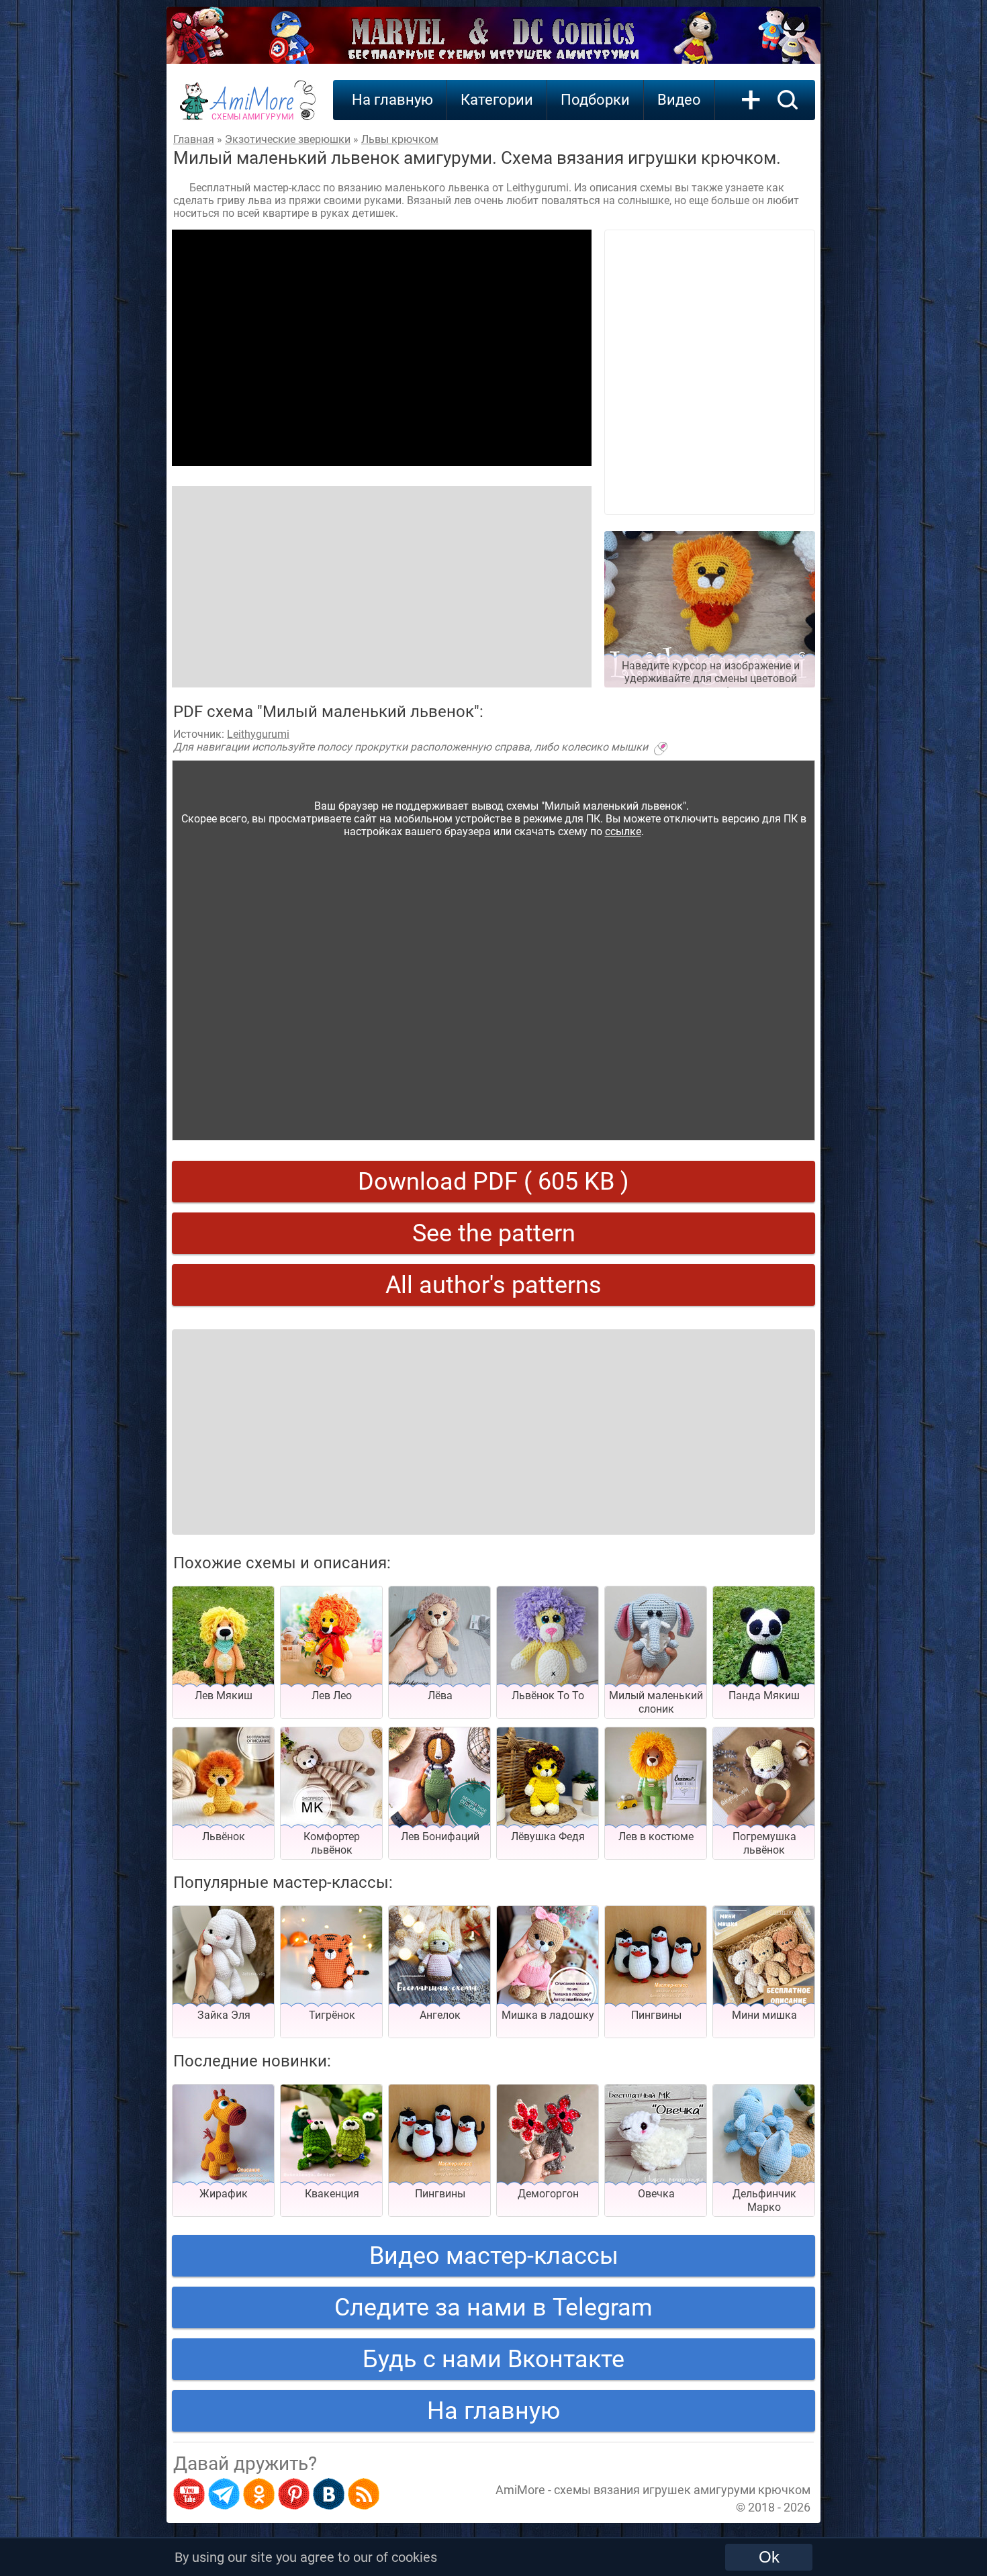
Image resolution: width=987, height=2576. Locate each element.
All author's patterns (493, 1285)
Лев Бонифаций (440, 1836)
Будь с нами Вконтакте (493, 2359)
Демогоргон (548, 2194)
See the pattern (494, 1233)
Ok (769, 2557)
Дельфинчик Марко (764, 2200)
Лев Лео (332, 1696)
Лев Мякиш (224, 1696)
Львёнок (224, 1836)
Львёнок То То (548, 1696)
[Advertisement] (382, 348)
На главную (392, 100)
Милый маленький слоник (656, 1702)
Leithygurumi (258, 734)
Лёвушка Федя (548, 1836)
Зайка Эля (224, 2015)
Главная (194, 139)
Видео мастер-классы (494, 2256)
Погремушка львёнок (764, 1843)
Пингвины (656, 2015)
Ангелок (440, 2015)
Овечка (656, 2194)
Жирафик (224, 2194)
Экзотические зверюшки (288, 139)
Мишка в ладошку (548, 2015)
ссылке (623, 831)
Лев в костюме (656, 1836)
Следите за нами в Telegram (493, 2307)
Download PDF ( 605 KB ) (493, 1182)
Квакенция (332, 2194)
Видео (679, 100)
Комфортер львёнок (332, 1843)
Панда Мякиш (764, 1696)
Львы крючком (400, 139)
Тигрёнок (332, 2015)
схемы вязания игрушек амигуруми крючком (682, 2490)
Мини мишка (764, 2015)
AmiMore (253, 108)
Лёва (440, 1696)
